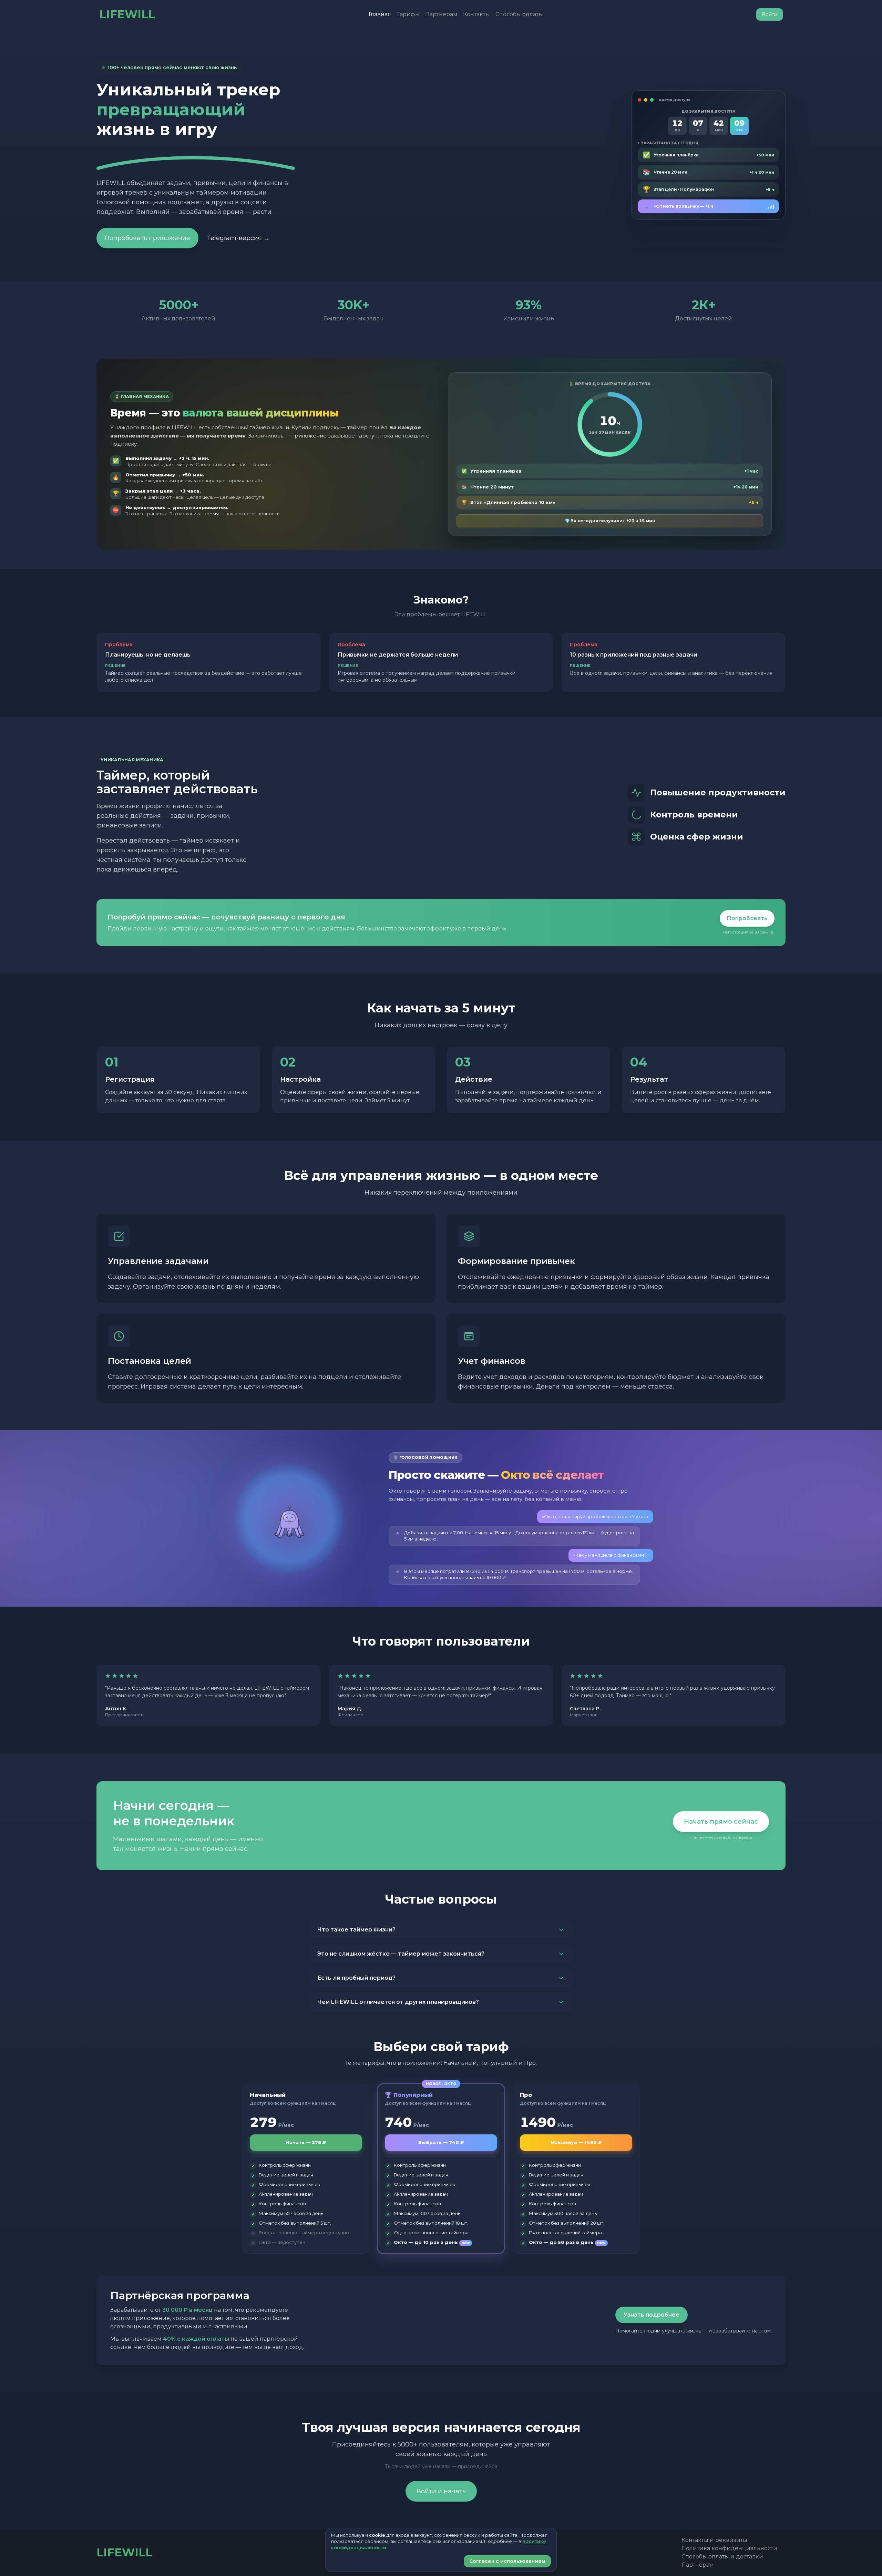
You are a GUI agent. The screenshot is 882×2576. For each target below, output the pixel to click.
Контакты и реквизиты (714, 2540)
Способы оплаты (519, 14)
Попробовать (747, 918)
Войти (770, 14)
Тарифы (408, 14)
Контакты (476, 14)
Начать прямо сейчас (721, 1822)
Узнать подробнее (652, 2315)
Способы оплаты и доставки (722, 2557)
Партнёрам (441, 14)
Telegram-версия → (238, 238)
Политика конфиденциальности (729, 2548)
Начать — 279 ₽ (306, 2142)
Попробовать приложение (147, 238)
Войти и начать (441, 2491)
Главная (380, 14)
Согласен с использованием (507, 2561)
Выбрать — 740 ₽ (441, 2142)
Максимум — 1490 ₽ (576, 2142)
